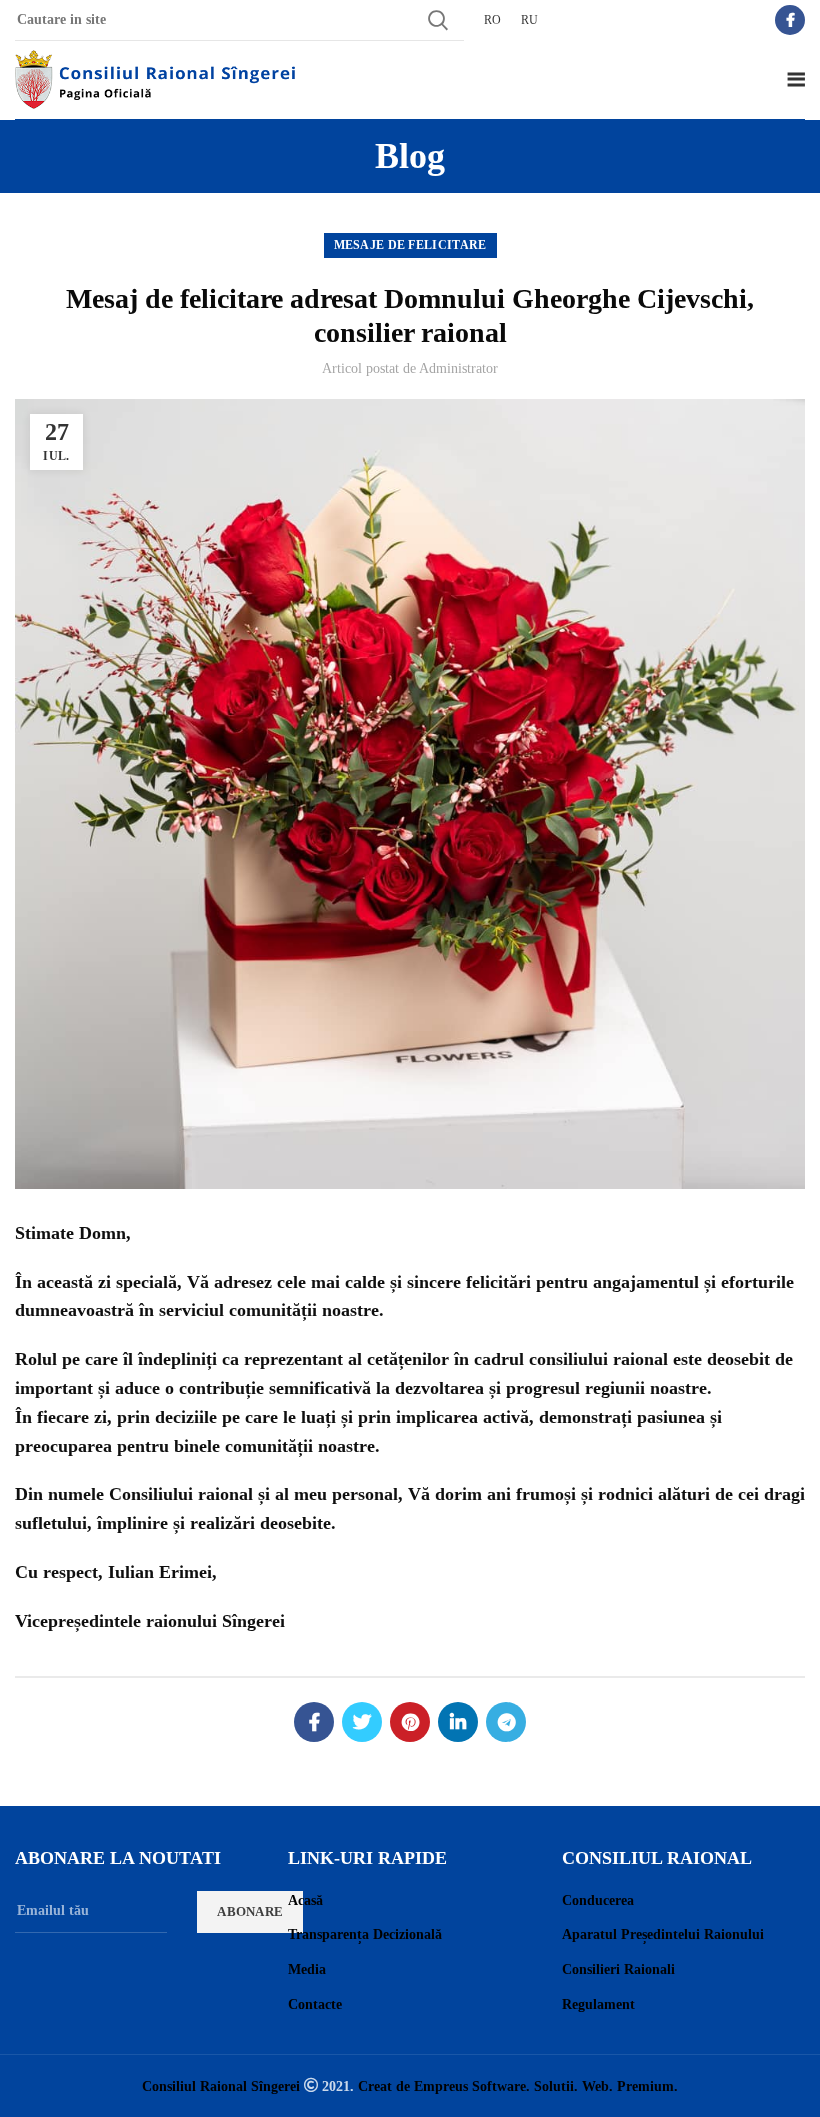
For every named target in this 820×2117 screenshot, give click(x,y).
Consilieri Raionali (618, 1969)
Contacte (315, 2004)
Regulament (598, 2004)
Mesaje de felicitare (410, 245)
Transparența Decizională (365, 1934)
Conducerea (598, 1900)
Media (307, 1969)
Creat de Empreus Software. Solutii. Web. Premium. (518, 2086)
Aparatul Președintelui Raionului (663, 1934)
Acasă (305, 1900)
